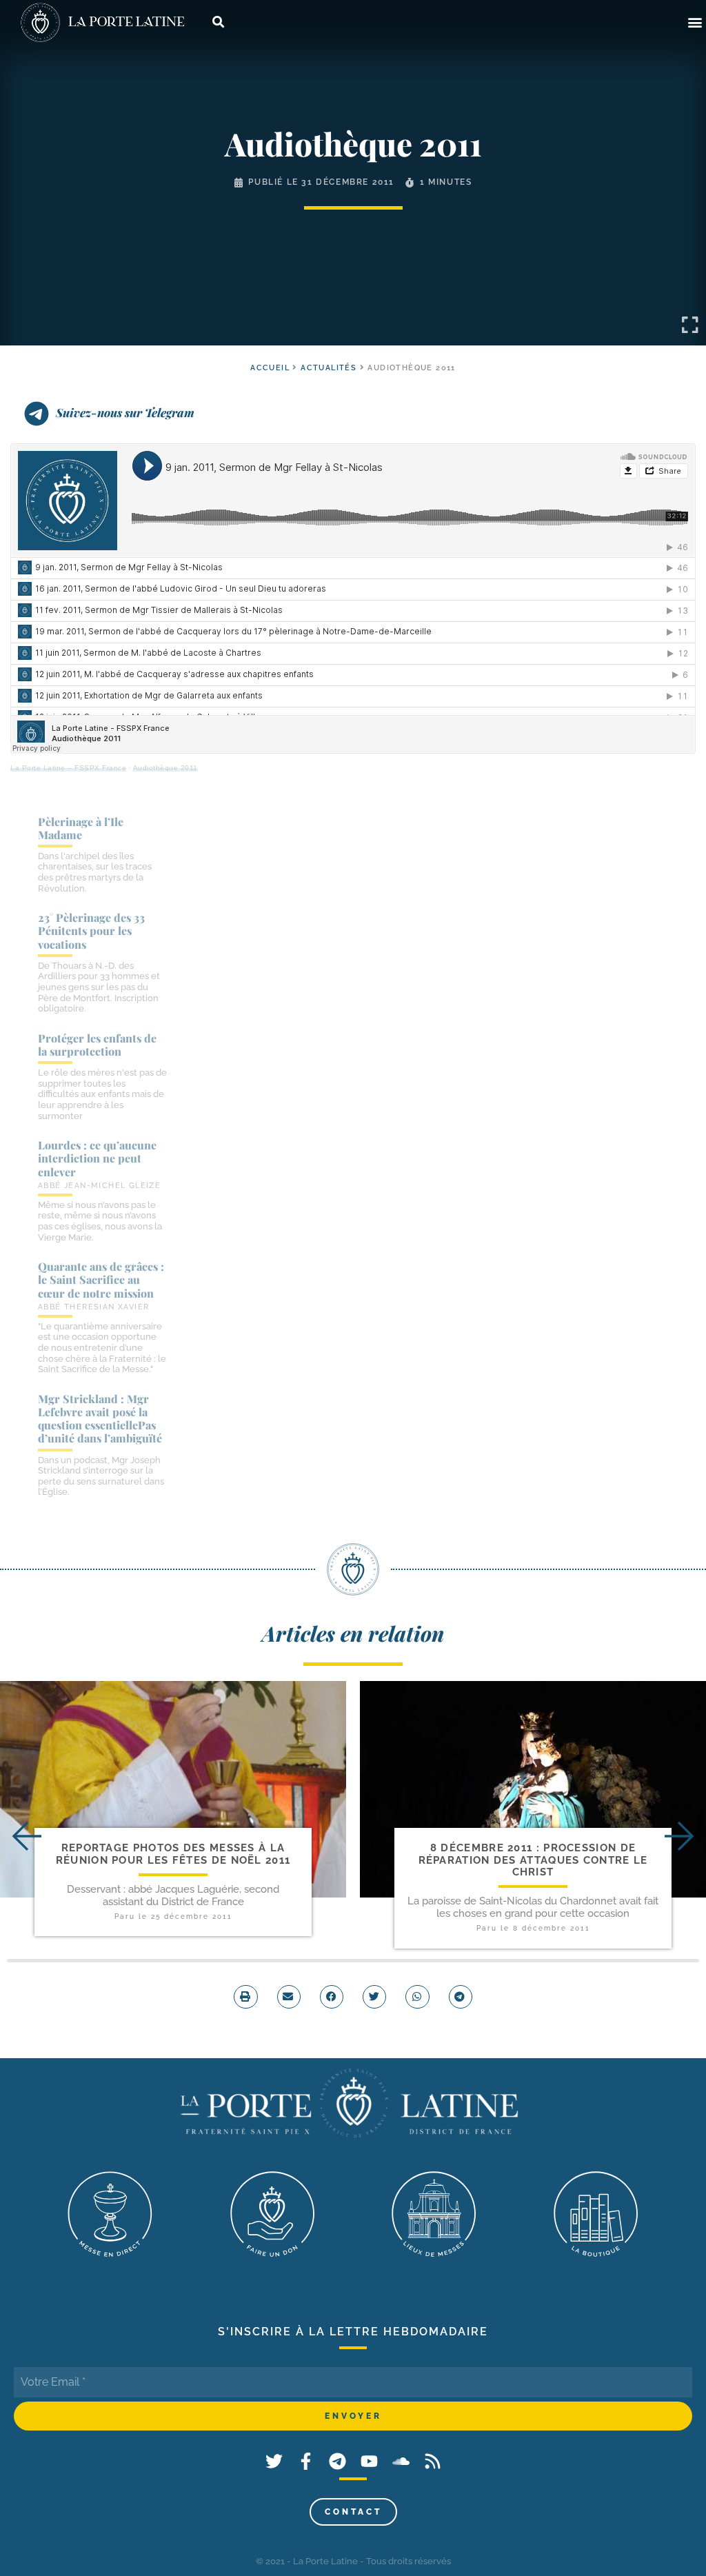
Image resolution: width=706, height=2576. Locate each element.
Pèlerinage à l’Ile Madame (81, 828)
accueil (270, 368)
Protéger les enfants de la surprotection (97, 1045)
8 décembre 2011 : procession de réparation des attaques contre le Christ (533, 1860)
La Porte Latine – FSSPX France (68, 768)
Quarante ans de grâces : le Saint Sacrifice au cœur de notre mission (101, 1279)
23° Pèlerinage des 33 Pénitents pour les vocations (91, 930)
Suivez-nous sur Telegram (125, 412)
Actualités (329, 368)
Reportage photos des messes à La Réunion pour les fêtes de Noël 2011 (173, 1854)
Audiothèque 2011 (165, 768)
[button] (695, 22)
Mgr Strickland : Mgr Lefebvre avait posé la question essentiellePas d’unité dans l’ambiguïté (100, 1419)
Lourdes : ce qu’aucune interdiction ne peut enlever (97, 1158)
